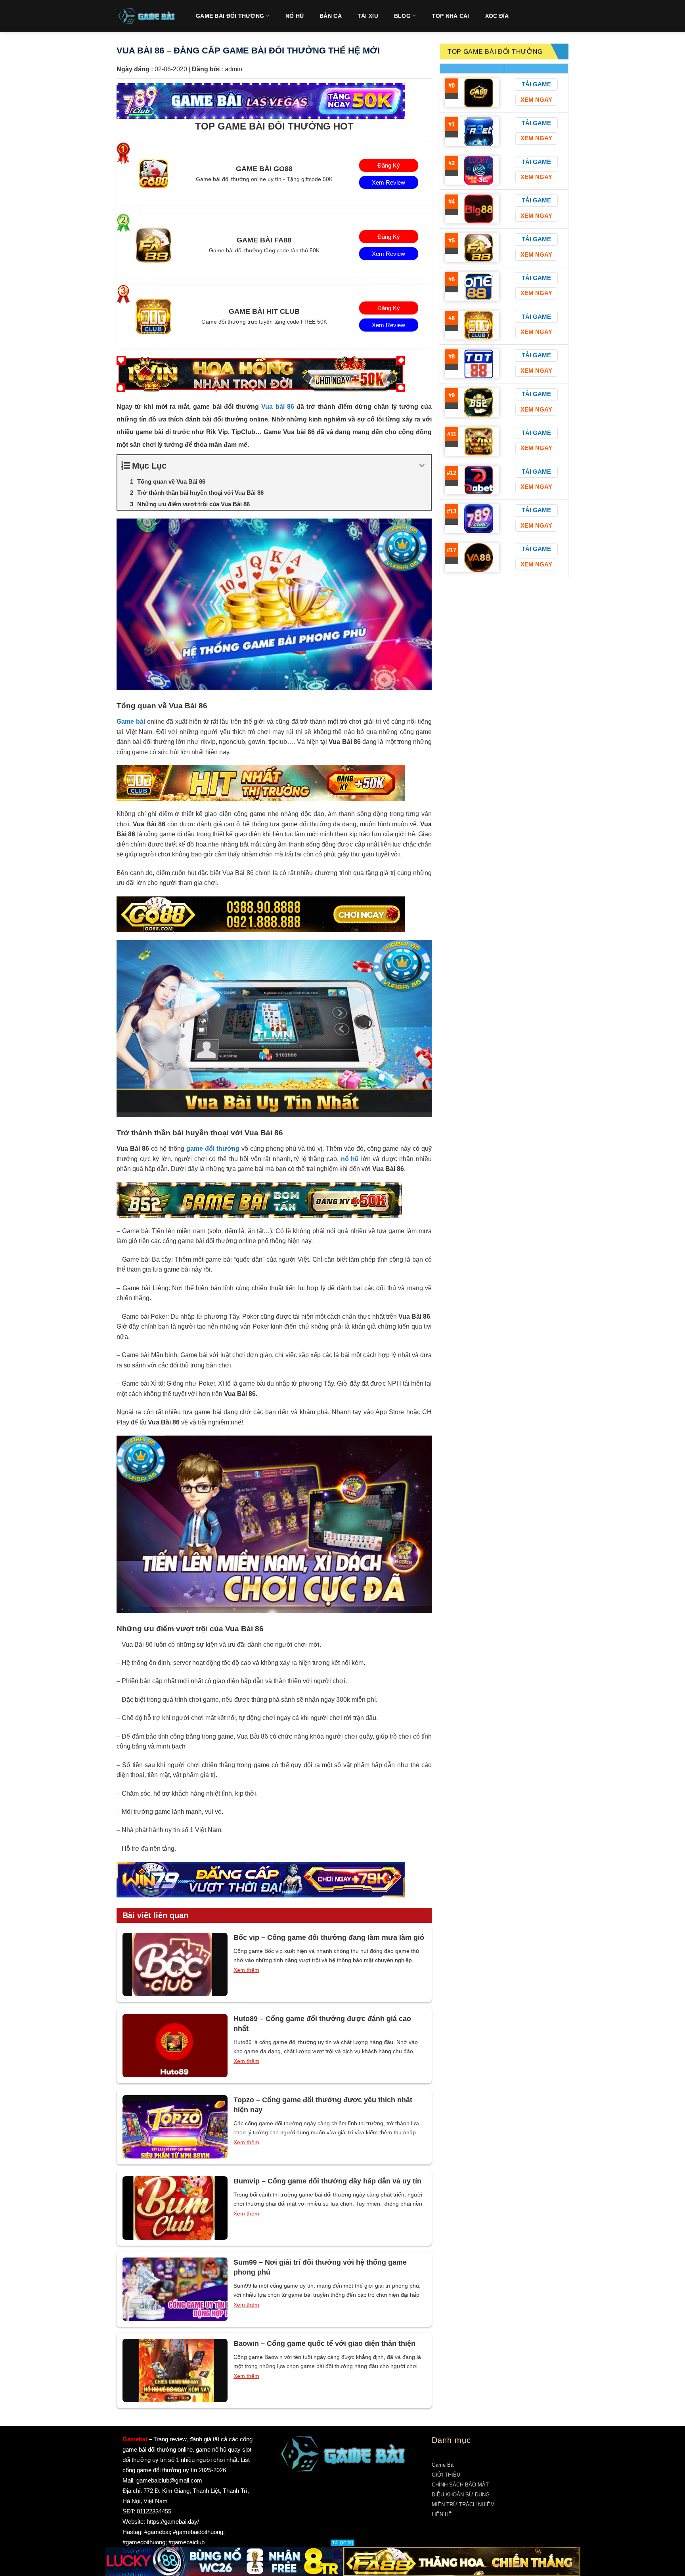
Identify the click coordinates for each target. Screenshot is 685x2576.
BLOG (402, 16)
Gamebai (135, 2439)
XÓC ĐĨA (497, 16)
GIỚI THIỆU (446, 2475)
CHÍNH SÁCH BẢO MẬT (460, 2485)
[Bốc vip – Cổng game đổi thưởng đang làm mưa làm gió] (175, 1964)
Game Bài (443, 2465)
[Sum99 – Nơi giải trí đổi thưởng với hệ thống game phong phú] (175, 2289)
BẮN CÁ (331, 16)
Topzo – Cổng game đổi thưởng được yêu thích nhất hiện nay (323, 2105)
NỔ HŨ (295, 16)
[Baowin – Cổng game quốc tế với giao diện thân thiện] (175, 2370)
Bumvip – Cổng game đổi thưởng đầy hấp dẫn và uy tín (327, 2181)
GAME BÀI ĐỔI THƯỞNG (230, 16)
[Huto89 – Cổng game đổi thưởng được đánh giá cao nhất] (175, 2046)
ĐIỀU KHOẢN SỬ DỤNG (461, 2495)
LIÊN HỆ (442, 2514)
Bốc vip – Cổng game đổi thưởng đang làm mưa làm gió (329, 1937)
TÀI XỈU (368, 16)
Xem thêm (246, 1970)
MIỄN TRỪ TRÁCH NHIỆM (463, 2504)
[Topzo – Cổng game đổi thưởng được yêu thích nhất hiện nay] (175, 2127)
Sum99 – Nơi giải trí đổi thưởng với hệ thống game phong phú (320, 2267)
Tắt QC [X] (342, 2543)
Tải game (536, 84)
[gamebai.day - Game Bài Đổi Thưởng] (146, 16)
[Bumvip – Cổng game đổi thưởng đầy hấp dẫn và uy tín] (175, 2208)
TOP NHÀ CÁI (450, 16)
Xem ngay (536, 100)
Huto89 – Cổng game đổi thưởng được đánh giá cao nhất (322, 2024)
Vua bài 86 (277, 407)
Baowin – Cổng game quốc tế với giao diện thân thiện (324, 2343)
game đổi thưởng (213, 1149)
